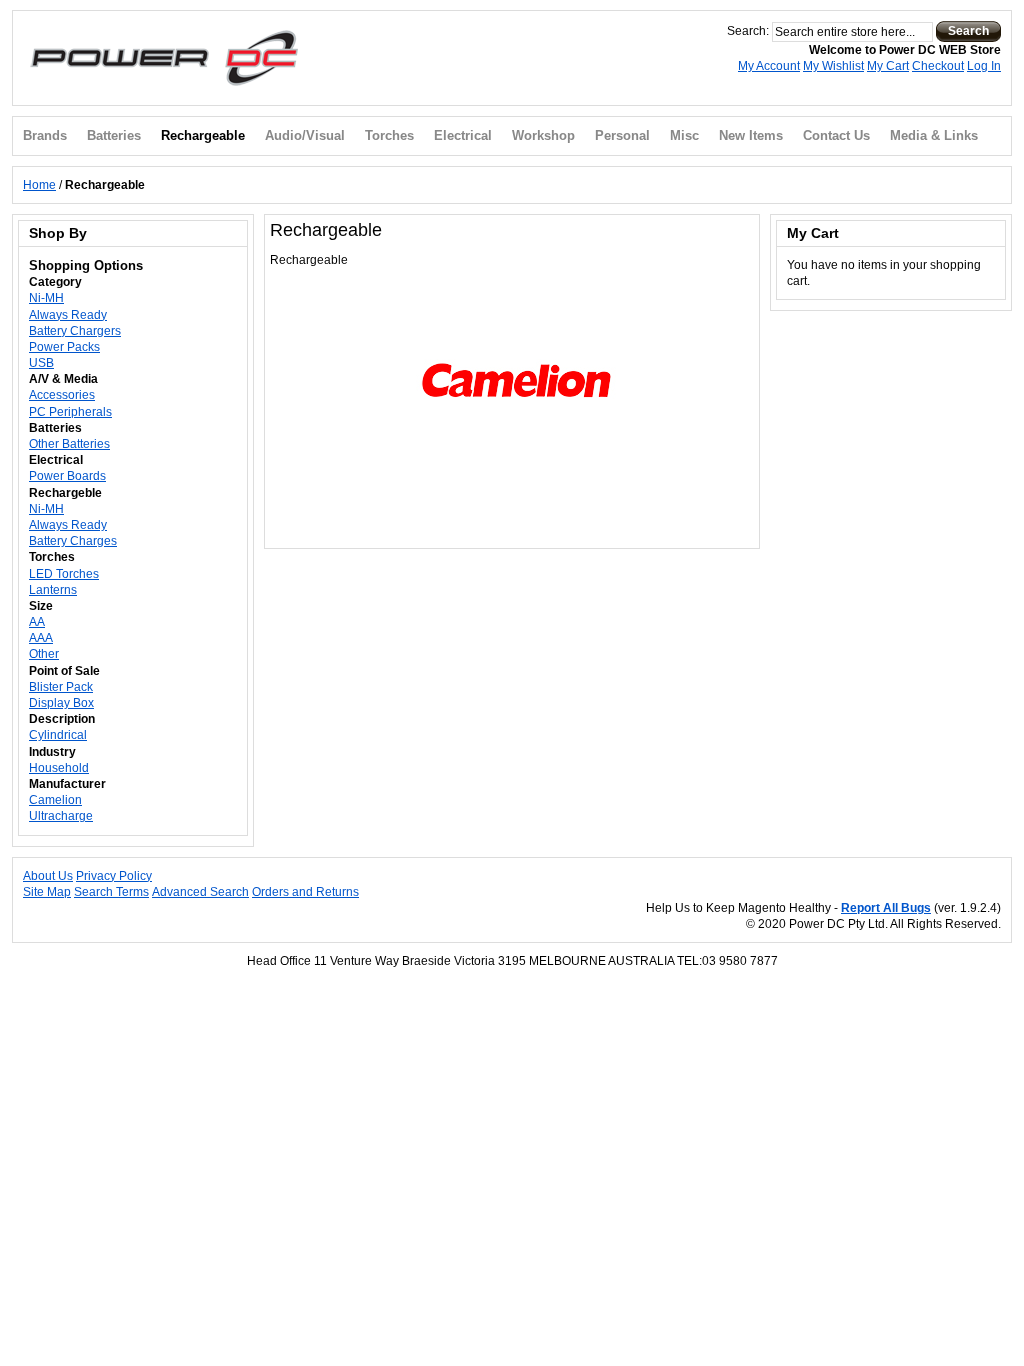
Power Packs (64, 347)
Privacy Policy (114, 876)
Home (39, 185)
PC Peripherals (70, 412)
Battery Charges (73, 541)
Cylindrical (58, 735)
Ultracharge (61, 816)
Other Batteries (69, 444)
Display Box (61, 703)
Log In (984, 66)
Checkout (938, 66)
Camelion (55, 800)
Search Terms (111, 892)
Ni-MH (46, 298)
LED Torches (64, 574)
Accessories (62, 395)
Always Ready (68, 315)
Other (44, 654)
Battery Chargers (75, 331)
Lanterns (53, 590)
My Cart (888, 66)
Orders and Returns (305, 892)
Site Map (47, 892)
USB (41, 363)
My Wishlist (833, 66)
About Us (48, 876)
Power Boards (67, 476)
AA (37, 622)
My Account (769, 66)
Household (59, 768)
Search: (748, 31)
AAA (41, 638)
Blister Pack (61, 687)
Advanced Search (200, 892)
